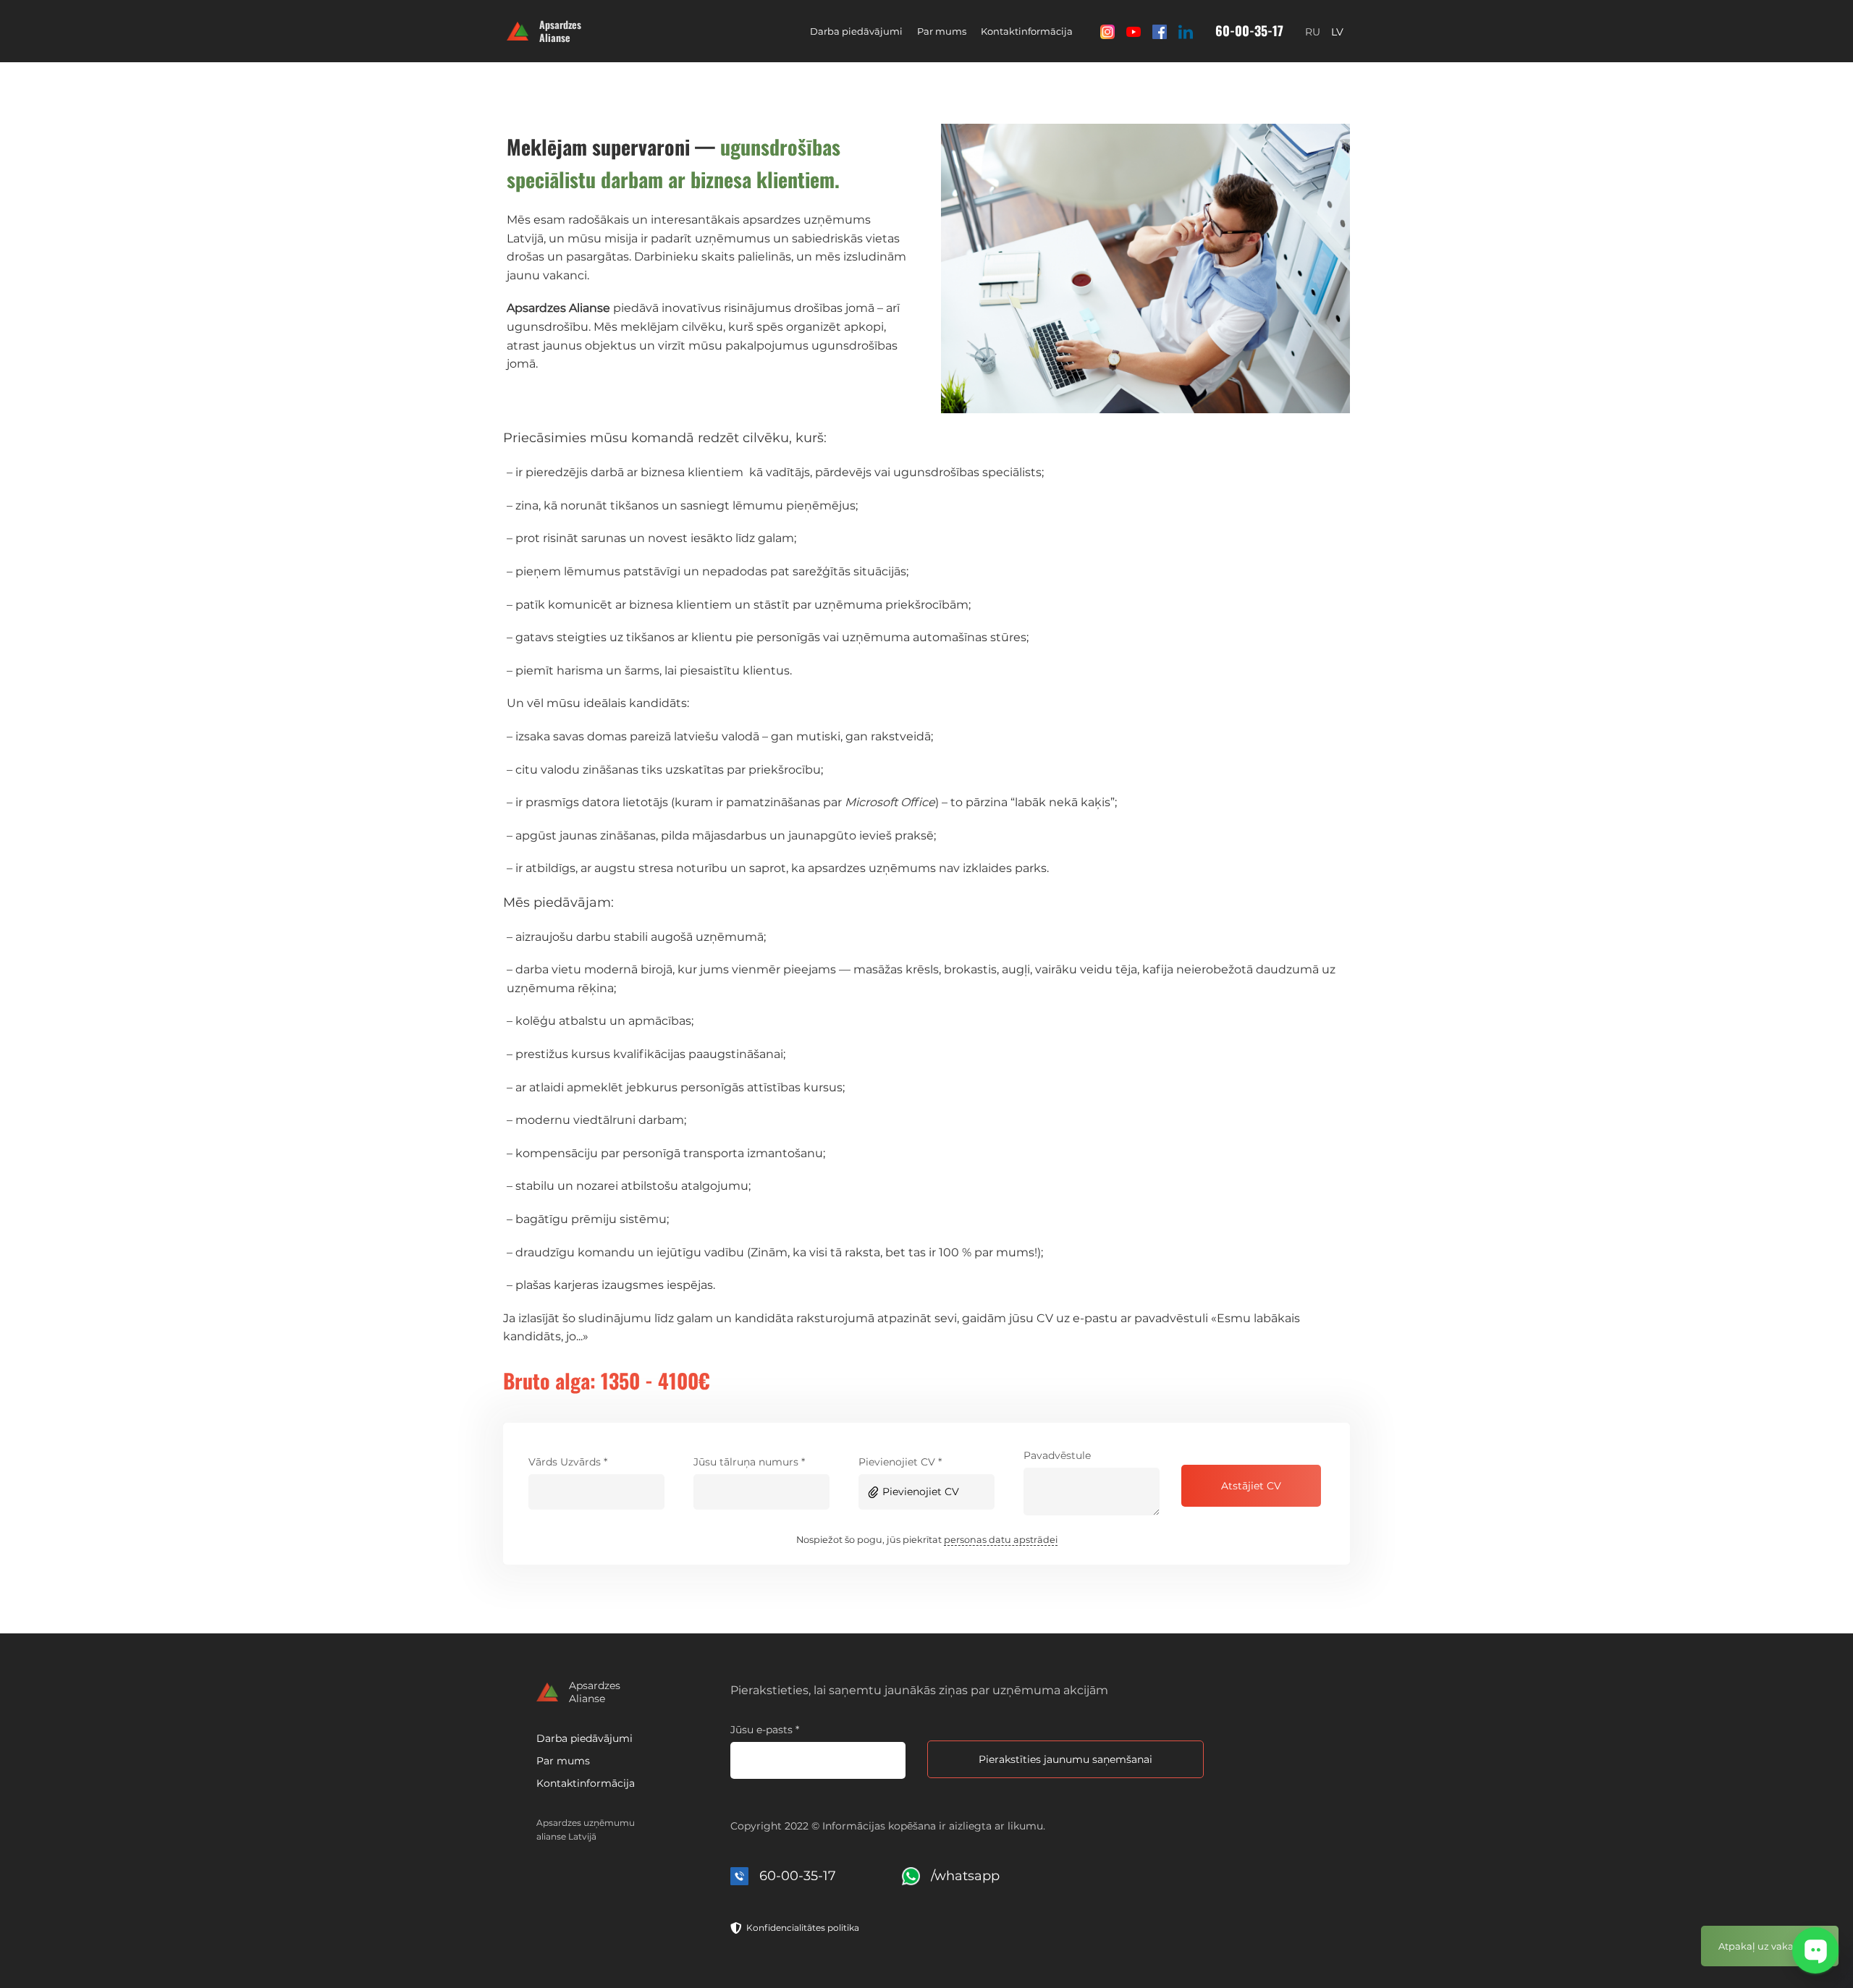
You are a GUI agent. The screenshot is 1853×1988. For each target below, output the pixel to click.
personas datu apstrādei (1001, 1540)
